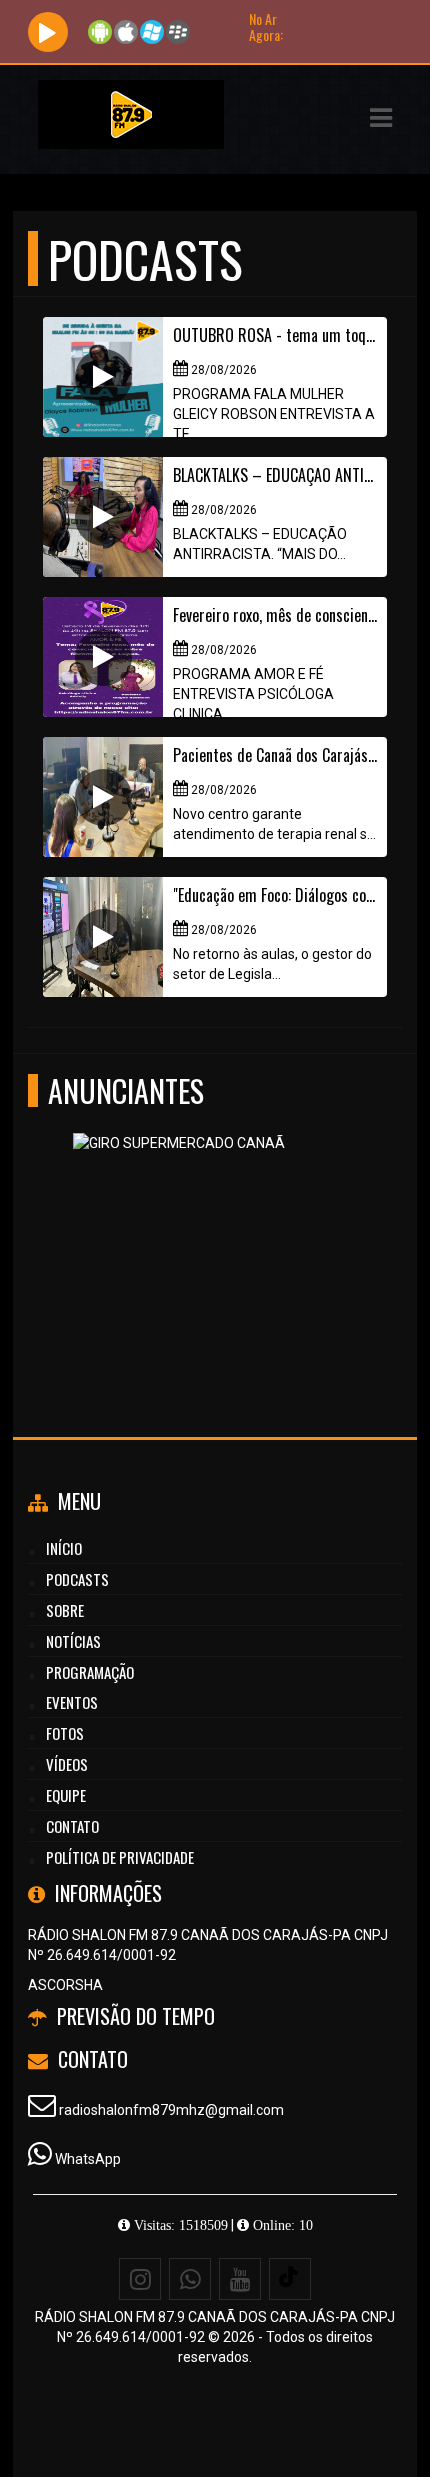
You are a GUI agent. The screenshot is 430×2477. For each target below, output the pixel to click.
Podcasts (77, 1579)
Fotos (65, 1733)
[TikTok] (290, 2279)
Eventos (72, 1702)
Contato (72, 1826)
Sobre (65, 1610)
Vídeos (67, 1764)
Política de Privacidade (120, 1857)
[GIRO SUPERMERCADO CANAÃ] (207, 1230)
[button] (381, 118)
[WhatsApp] (190, 2279)
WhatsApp (88, 2159)
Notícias (73, 1641)
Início (64, 1548)
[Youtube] (240, 2279)
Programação (90, 1672)
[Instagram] (140, 2279)
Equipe (66, 1795)
